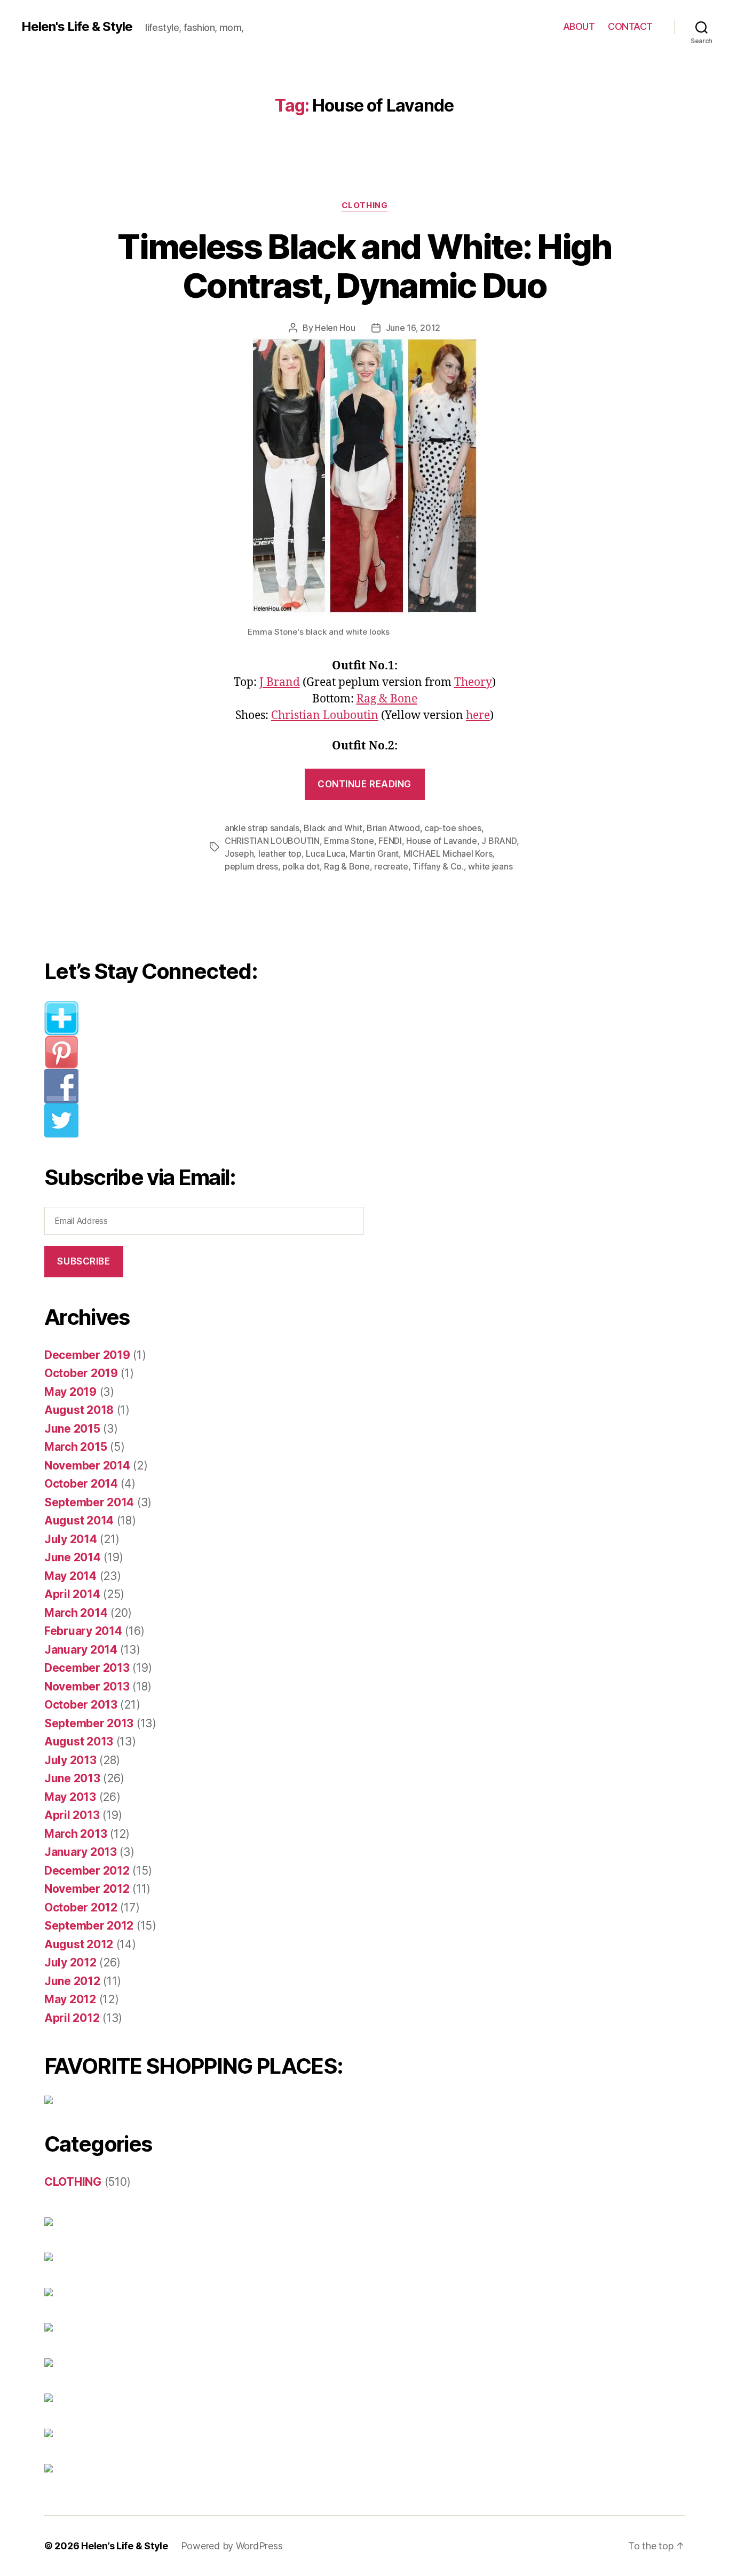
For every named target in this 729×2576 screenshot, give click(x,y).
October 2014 (81, 1484)
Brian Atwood (393, 828)
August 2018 (79, 1410)
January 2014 (81, 1650)
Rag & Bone (387, 699)
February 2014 (83, 1631)
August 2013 (79, 1741)
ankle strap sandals (262, 828)
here (478, 716)
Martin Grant (374, 854)
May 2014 (70, 1576)
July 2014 (71, 1539)
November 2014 (87, 1465)
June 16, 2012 (413, 328)
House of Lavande (442, 841)
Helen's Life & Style (77, 27)
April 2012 (72, 2018)
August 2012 (79, 1944)
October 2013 (81, 1705)
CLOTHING (364, 206)
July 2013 (70, 1760)
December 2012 (87, 1871)
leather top (280, 854)
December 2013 (87, 1668)
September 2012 (89, 1926)
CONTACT (630, 26)
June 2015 (72, 1429)
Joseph (239, 854)
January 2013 (81, 1852)
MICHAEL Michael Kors (448, 854)
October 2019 (81, 1373)
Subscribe (84, 1261)
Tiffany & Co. (438, 866)
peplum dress (251, 866)
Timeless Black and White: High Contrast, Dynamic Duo (364, 266)
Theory (473, 682)
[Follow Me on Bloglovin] (212, 1018)
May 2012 (70, 1999)
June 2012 (72, 1981)
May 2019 (70, 1392)
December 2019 (87, 1355)
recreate (391, 866)
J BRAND (499, 841)
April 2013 (72, 1815)
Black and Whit (333, 828)
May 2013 (70, 1797)
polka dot (301, 866)
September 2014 (89, 1502)
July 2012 (70, 1962)
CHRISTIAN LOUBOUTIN (272, 841)
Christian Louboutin (325, 716)
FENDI (390, 841)
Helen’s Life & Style (125, 2546)
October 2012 (81, 1907)
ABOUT (579, 26)
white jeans (490, 866)
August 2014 (79, 1520)
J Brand (280, 682)
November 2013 (87, 1686)
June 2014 (73, 1557)
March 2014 (76, 1613)
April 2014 (72, 1594)
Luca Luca (326, 854)
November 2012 (87, 1889)
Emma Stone (349, 841)
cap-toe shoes (453, 828)
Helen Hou (335, 328)
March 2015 (76, 1447)
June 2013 (72, 1778)
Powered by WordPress (232, 2546)
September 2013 (89, 1723)
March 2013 (76, 1834)
